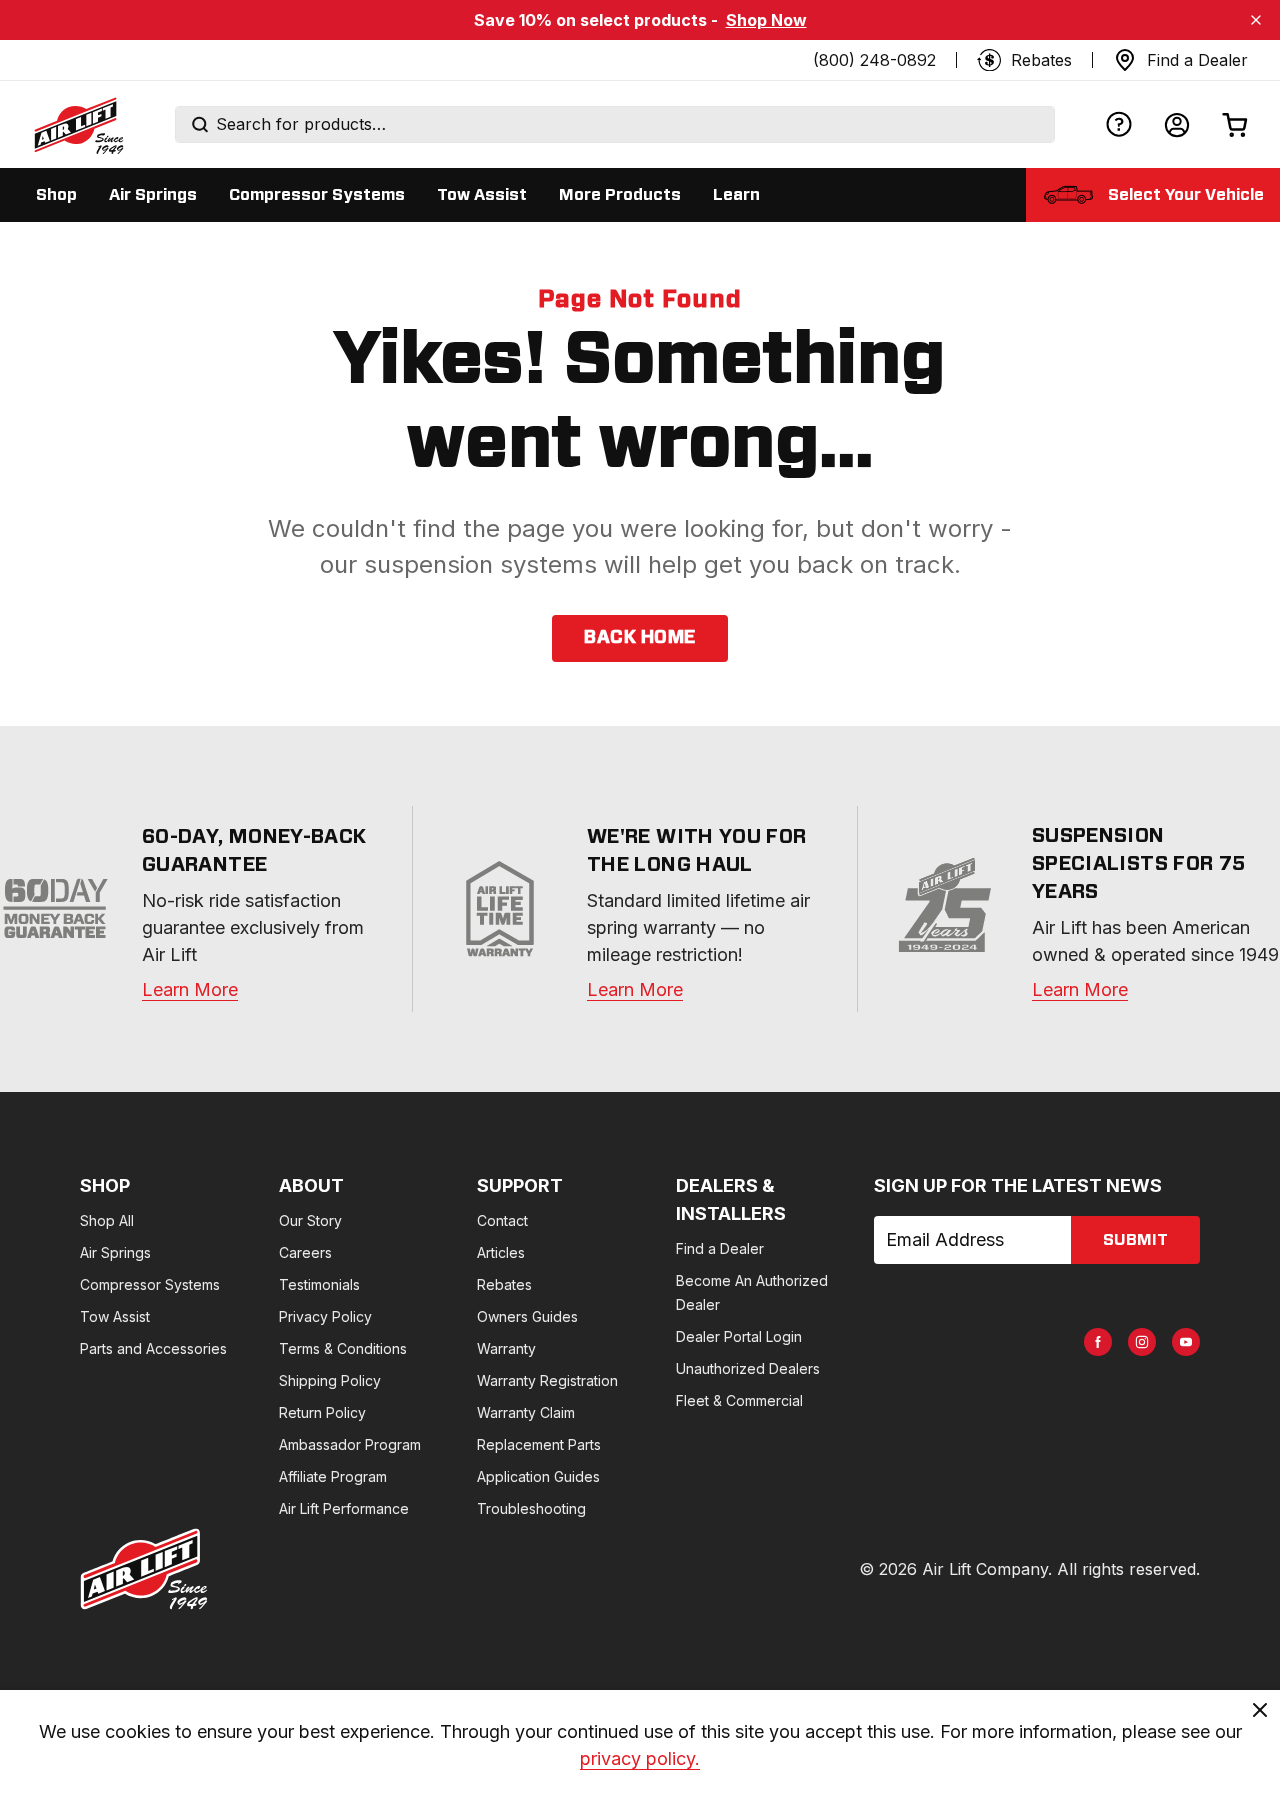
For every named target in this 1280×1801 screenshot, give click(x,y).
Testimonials (319, 1284)
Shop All (107, 1220)
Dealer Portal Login (739, 1336)
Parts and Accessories (153, 1348)
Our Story (310, 1220)
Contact (502, 1220)
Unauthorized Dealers (748, 1368)
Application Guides (538, 1476)
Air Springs (115, 1252)
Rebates (504, 1284)
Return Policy (322, 1412)
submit (1135, 1240)
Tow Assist (115, 1316)
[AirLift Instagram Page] (1142, 1342)
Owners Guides (527, 1316)
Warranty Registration (547, 1380)
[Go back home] (78, 125)
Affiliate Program (333, 1476)
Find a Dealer (720, 1248)
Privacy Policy (325, 1316)
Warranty (506, 1348)
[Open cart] (1235, 124)
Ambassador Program (350, 1444)
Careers (305, 1252)
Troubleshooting (531, 1508)
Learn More (190, 989)
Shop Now (766, 20)
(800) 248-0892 (874, 60)
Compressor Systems (150, 1284)
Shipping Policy (330, 1380)
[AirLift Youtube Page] (1186, 1342)
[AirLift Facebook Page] (1098, 1342)
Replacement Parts (539, 1444)
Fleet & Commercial (739, 1400)
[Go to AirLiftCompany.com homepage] (144, 1569)
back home (639, 638)
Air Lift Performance (344, 1508)
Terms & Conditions (343, 1348)
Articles (501, 1252)
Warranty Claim (526, 1412)
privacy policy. (640, 1758)
